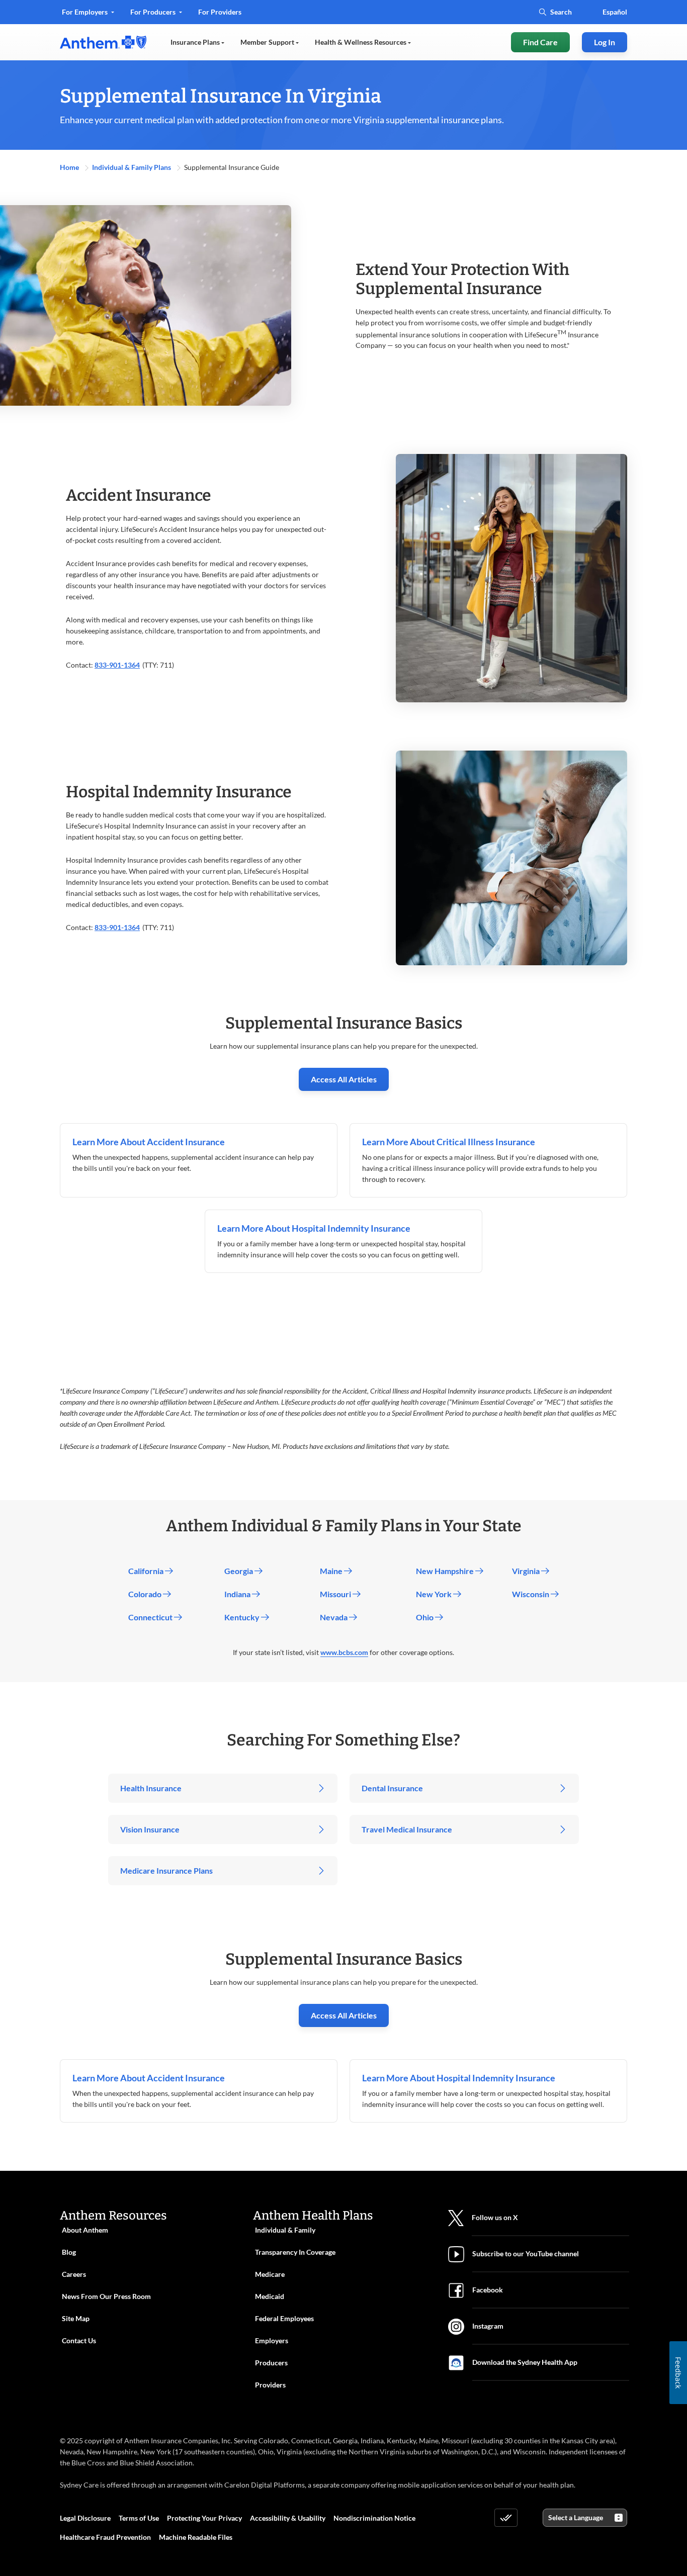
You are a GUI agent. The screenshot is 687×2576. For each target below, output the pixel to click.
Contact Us (79, 2340)
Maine (332, 1571)
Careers (74, 2274)
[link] (103, 42)
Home (70, 167)
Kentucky (243, 1617)
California (147, 1571)
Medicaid (270, 2296)
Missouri (336, 1594)
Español (615, 12)
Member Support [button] (268, 42)
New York (435, 1594)
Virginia (527, 1571)
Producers (271, 2363)
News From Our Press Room (106, 2296)
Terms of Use (139, 2518)
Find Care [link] (540, 42)
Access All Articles (344, 1079)
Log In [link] (605, 42)
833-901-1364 (117, 665)
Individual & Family (285, 2230)
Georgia (239, 1571)
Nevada (334, 1617)
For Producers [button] (154, 12)
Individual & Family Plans (132, 167)
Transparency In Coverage (295, 2252)
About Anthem (85, 2230)
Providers (270, 2385)
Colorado (146, 1594)
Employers (272, 2340)
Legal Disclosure (85, 2518)
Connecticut (151, 1617)
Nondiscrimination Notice (374, 2518)
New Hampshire (446, 1571)
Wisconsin (531, 1594)
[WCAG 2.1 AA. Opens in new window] (506, 2518)
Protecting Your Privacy (204, 2518)
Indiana (238, 1594)
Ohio (425, 1617)
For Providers (220, 15)
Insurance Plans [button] (196, 42)
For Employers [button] (85, 12)
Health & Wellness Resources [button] (361, 42)
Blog (69, 2252)
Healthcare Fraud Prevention (105, 2537)
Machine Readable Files (196, 2537)
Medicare (270, 2274)
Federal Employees (284, 2318)
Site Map (76, 2318)
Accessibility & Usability (288, 2518)
